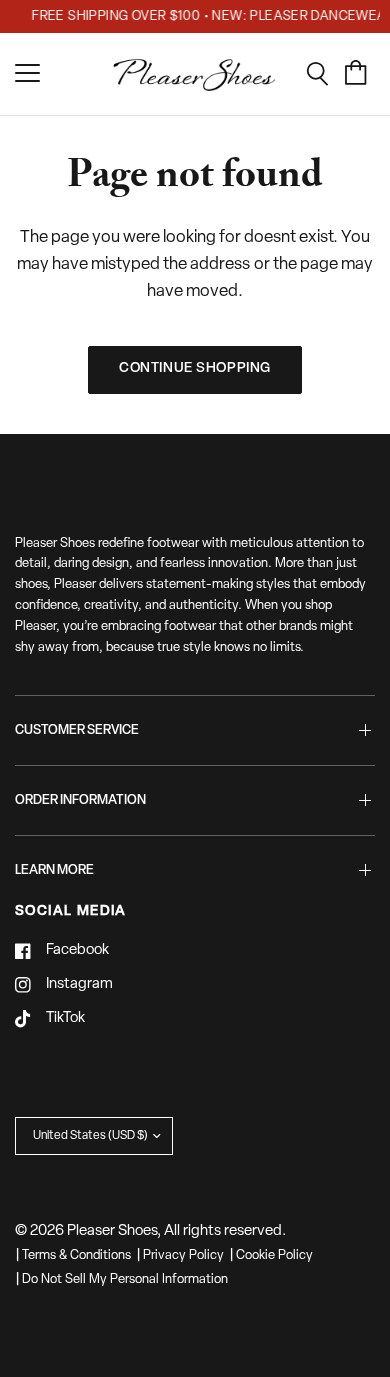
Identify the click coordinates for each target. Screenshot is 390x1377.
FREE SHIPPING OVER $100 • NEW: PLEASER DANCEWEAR (207, 16)
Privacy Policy (183, 1255)
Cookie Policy (274, 1255)
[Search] (324, 74)
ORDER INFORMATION (80, 800)
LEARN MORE (54, 870)
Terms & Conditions (76, 1255)
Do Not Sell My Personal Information (125, 1279)
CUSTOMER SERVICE (77, 730)
